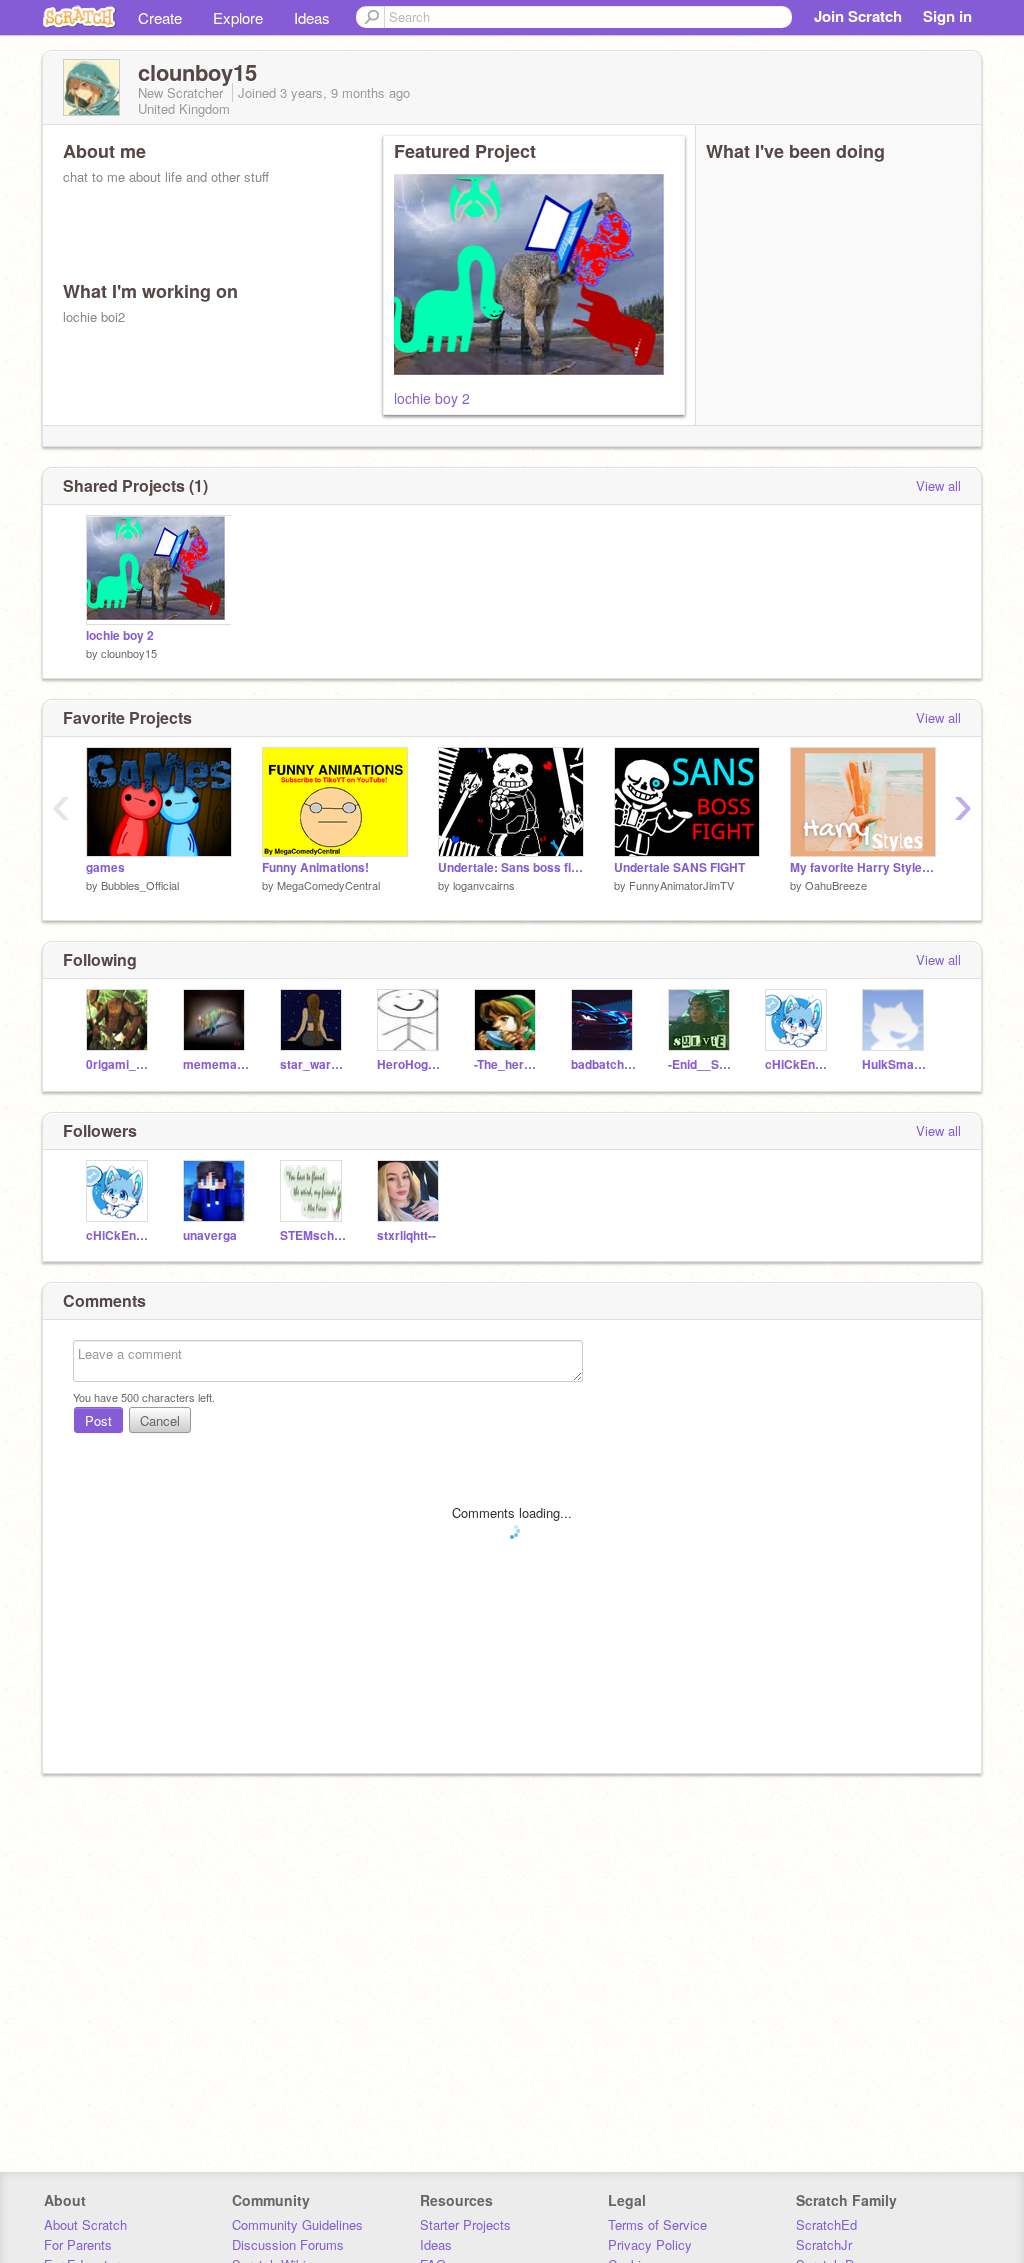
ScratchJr (824, 2244)
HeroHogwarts (410, 1064)
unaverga (210, 1235)
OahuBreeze (836, 885)
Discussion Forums (288, 2244)
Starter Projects (465, 2224)
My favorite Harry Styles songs (863, 867)
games (105, 867)
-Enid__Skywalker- (701, 1064)
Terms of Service (657, 2224)
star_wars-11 (313, 1064)
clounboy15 (129, 653)
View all (938, 485)
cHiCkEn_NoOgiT (798, 1064)
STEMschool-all (313, 1235)
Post (98, 1420)
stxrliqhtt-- (406, 1235)
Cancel (160, 1420)
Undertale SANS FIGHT (679, 867)
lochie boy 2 (432, 398)
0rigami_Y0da (119, 1064)
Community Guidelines (297, 2224)
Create (160, 17)
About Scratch (85, 2224)
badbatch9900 (604, 1064)
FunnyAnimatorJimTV (681, 885)
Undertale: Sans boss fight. (511, 867)
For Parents (78, 2244)
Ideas (312, 17)
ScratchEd (826, 2224)
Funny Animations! (315, 867)
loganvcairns (484, 885)
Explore (238, 17)
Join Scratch (858, 16)
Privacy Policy (650, 2244)
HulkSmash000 (895, 1064)
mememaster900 (216, 1064)
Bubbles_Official (140, 885)
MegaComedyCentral (328, 885)
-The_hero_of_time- (507, 1064)
